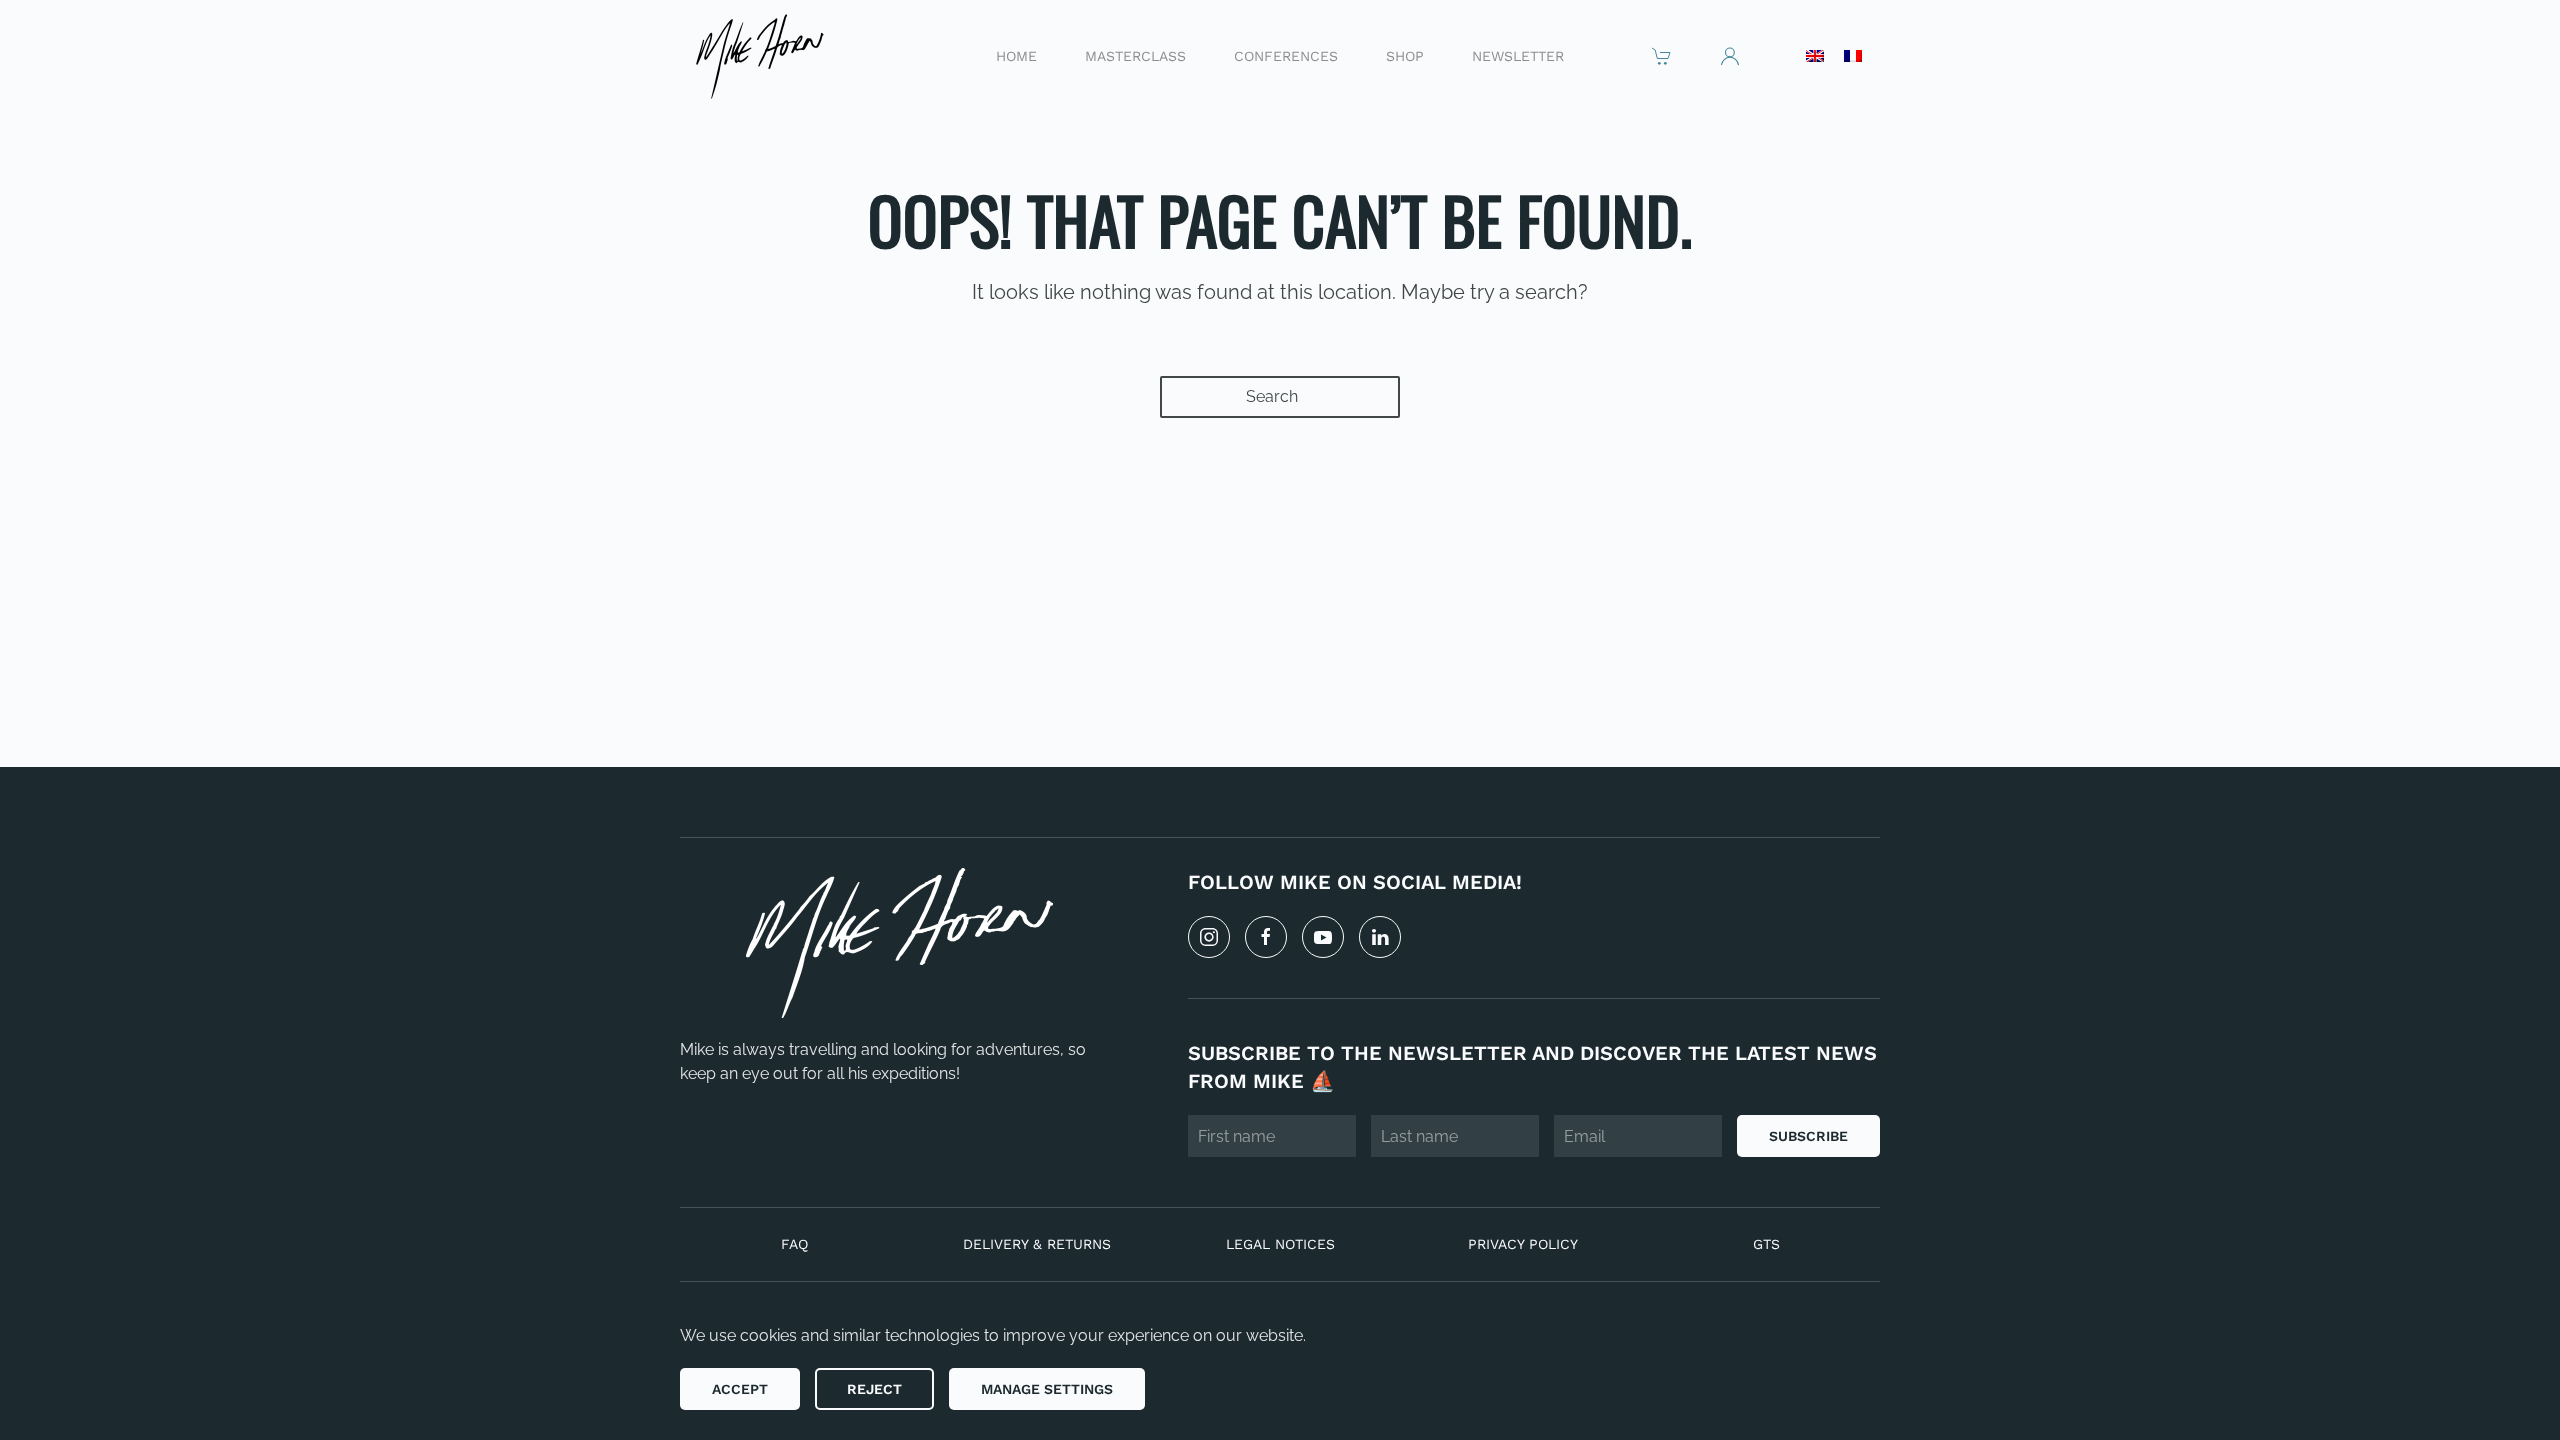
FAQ (794, 1244)
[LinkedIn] (1380, 937)
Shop (1405, 55)
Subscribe (1808, 1136)
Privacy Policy (1523, 1244)
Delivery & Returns (1037, 1244)
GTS (1766, 1244)
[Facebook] (1266, 937)
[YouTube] (1323, 937)
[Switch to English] (1815, 56)
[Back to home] (758, 55)
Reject (874, 1389)
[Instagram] (1209, 937)
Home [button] (1016, 55)
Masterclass (1135, 55)
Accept (740, 1389)
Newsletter (1518, 55)
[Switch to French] (1853, 56)
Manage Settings (1047, 1389)
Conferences (1286, 55)
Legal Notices (1280, 1244)
